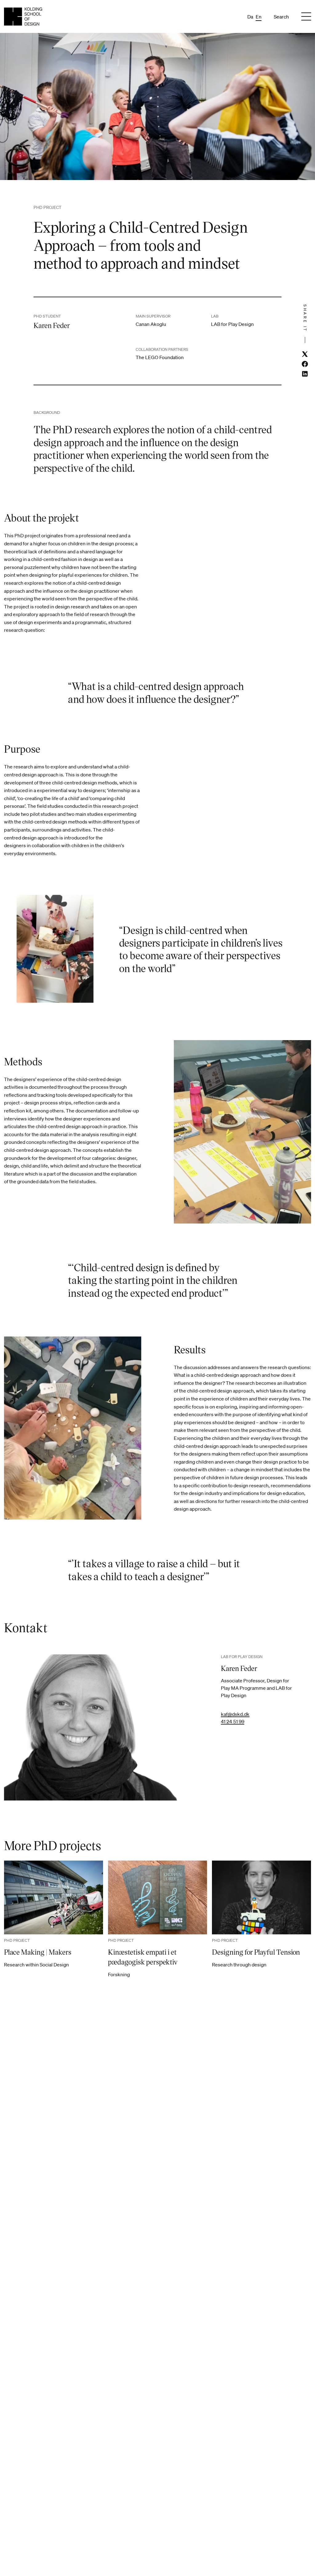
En (259, 17)
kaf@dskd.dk (235, 1714)
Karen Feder (239, 1668)
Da (250, 17)
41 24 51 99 (233, 1721)
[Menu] (306, 17)
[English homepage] (23, 16)
